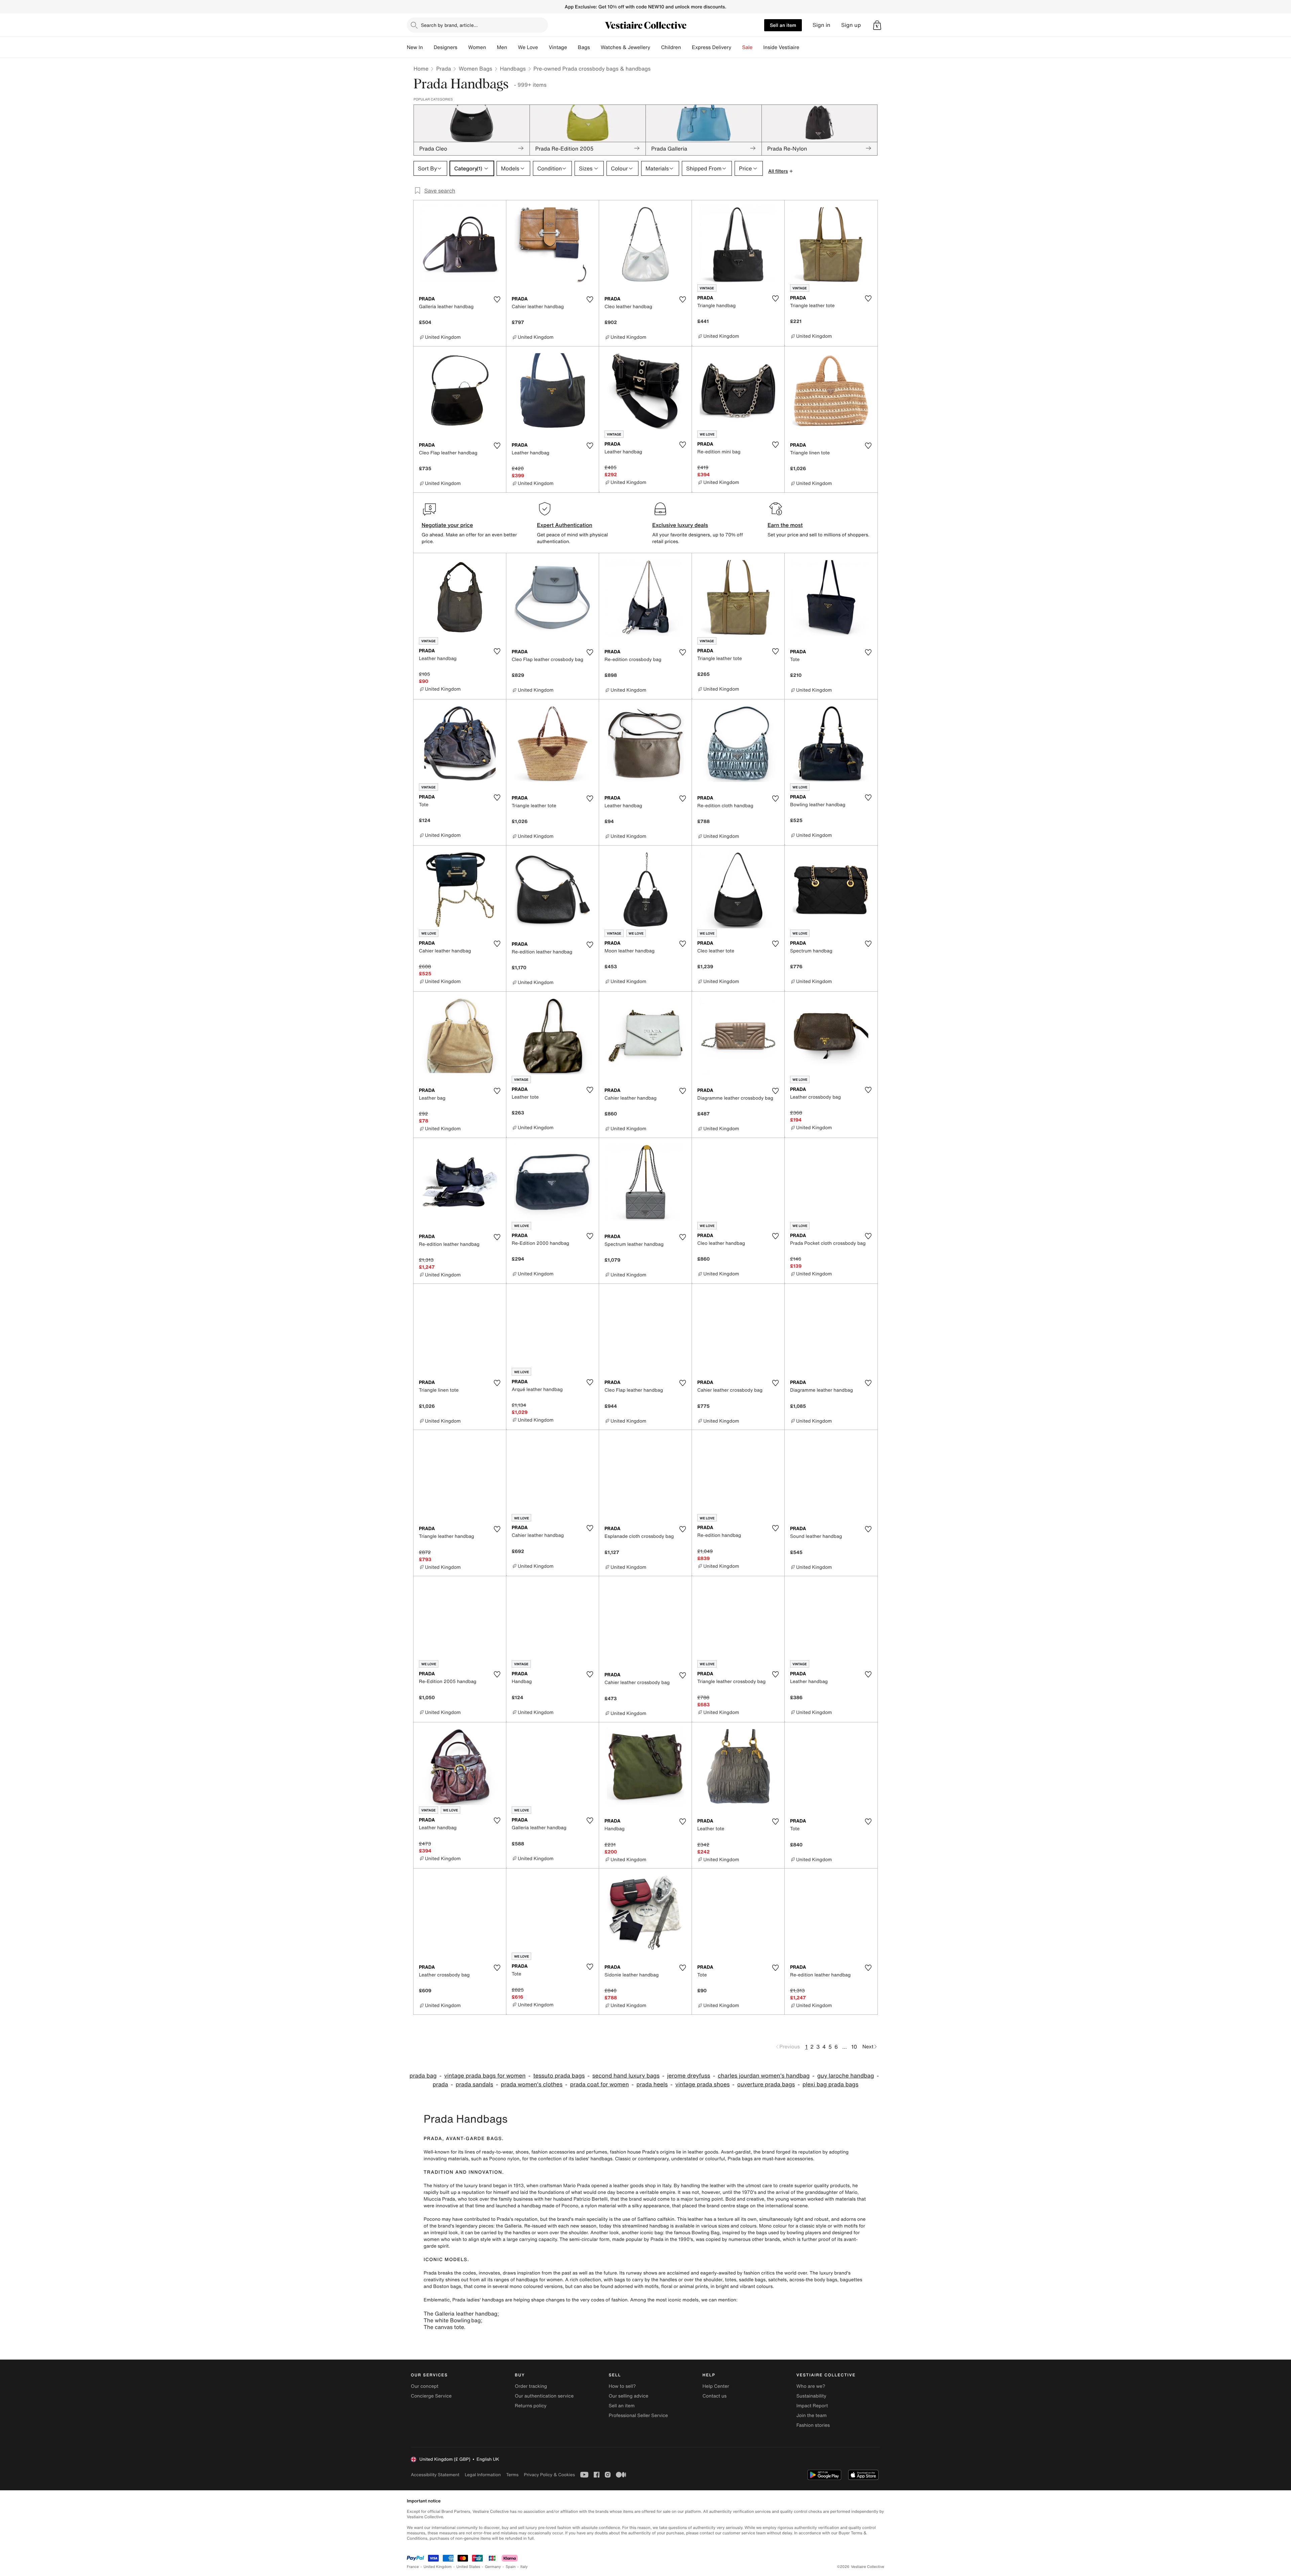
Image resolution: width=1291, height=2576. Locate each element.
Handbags (513, 69)
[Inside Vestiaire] (805, 47)
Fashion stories (813, 2425)
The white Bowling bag (452, 2320)
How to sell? (622, 2386)
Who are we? (811, 2386)
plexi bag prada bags (830, 2084)
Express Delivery (712, 47)
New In (415, 47)
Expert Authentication (565, 525)
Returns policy (531, 2406)
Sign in (821, 25)
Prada (443, 69)
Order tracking (531, 2386)
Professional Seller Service (638, 2416)
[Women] (492, 47)
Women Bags (475, 69)
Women (477, 47)
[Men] (512, 47)
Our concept (425, 2386)
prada (440, 2084)
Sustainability (811, 2396)
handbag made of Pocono (550, 2206)
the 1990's (682, 2239)
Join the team (812, 2416)
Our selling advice (628, 2396)
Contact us (715, 2396)
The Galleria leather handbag (460, 2314)
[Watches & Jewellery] (656, 47)
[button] (877, 25)
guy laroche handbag (846, 2076)
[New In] (428, 47)
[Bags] (595, 47)
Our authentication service (544, 2396)
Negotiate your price (447, 525)
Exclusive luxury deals (680, 525)
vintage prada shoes (703, 2084)
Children (671, 47)
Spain (511, 2567)
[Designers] (463, 47)
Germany (493, 2567)
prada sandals (474, 2084)
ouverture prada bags (766, 2084)
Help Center (716, 2386)
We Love (528, 47)
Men (502, 47)
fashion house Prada (633, 2152)
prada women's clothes (532, 2084)
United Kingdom (438, 2567)
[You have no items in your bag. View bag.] (877, 25)
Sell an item (783, 25)
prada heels (652, 2084)
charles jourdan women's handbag (764, 2076)
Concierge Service (431, 2396)
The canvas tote (444, 2327)
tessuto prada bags (559, 2076)
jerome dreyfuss (689, 2076)
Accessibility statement (435, 2475)
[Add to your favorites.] (497, 299)
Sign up (851, 25)
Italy (524, 2567)
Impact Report (812, 2406)
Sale (747, 47)
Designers (446, 47)
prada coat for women (600, 2084)
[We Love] (543, 47)
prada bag (423, 2076)
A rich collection (583, 2280)
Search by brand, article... (449, 25)
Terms (512, 2475)
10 (854, 2047)
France (413, 2567)
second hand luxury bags (626, 2076)
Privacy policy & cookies (549, 2475)
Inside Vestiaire (781, 47)
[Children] (687, 47)
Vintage (558, 47)
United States (468, 2567)
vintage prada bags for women (485, 2076)
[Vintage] (573, 47)
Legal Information (483, 2475)
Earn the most (785, 525)
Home (421, 69)
